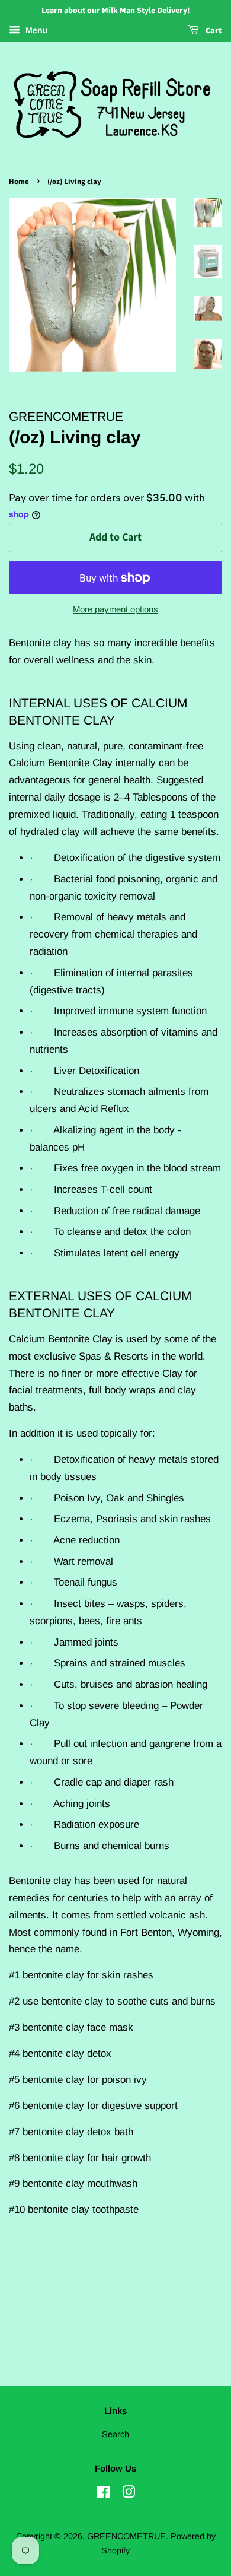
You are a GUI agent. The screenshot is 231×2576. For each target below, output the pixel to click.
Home (19, 182)
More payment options (115, 609)
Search (115, 2434)
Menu (36, 30)
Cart (213, 31)
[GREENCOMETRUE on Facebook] (103, 2494)
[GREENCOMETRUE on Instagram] (129, 2494)
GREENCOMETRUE (126, 2536)
